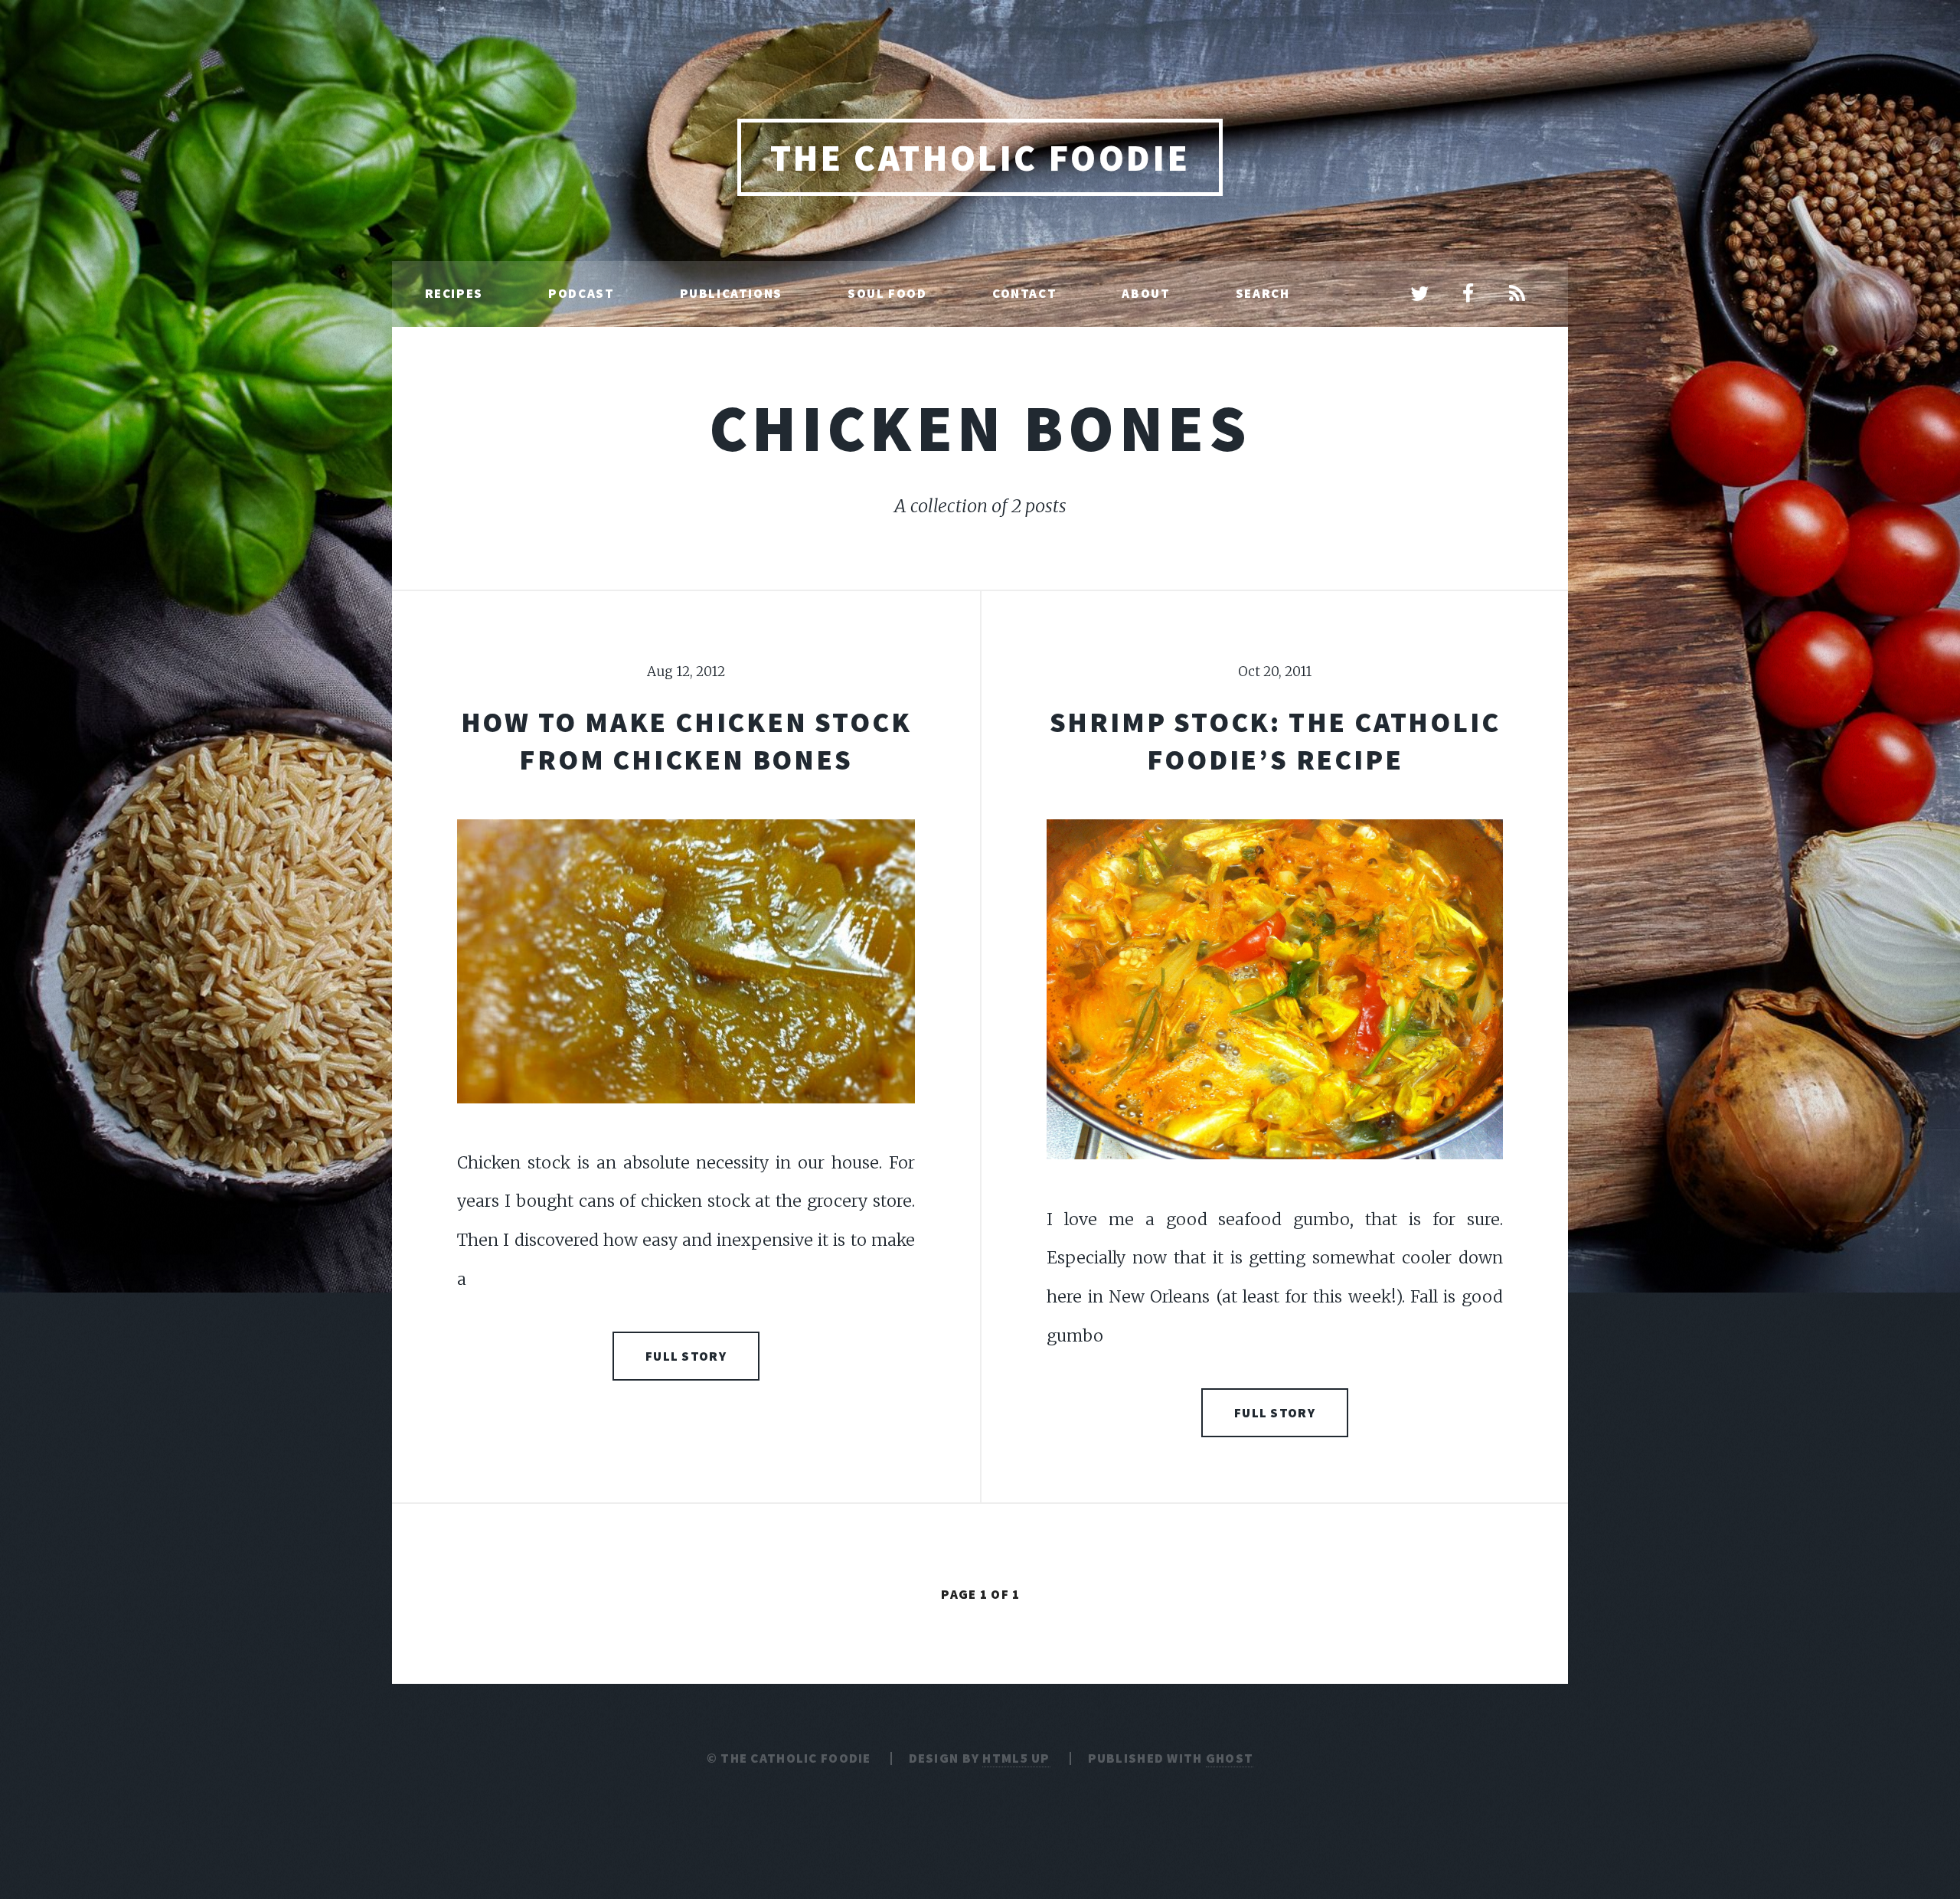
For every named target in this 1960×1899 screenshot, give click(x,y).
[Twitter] (1419, 295)
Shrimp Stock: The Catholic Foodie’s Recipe (1275, 740)
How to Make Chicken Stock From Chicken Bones (686, 740)
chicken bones (980, 428)
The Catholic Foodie (980, 158)
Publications (731, 293)
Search (1263, 293)
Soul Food (887, 293)
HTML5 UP (1016, 1758)
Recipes (454, 293)
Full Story (686, 1356)
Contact (1024, 293)
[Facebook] (1468, 295)
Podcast (581, 293)
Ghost (1230, 1758)
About (1146, 293)
